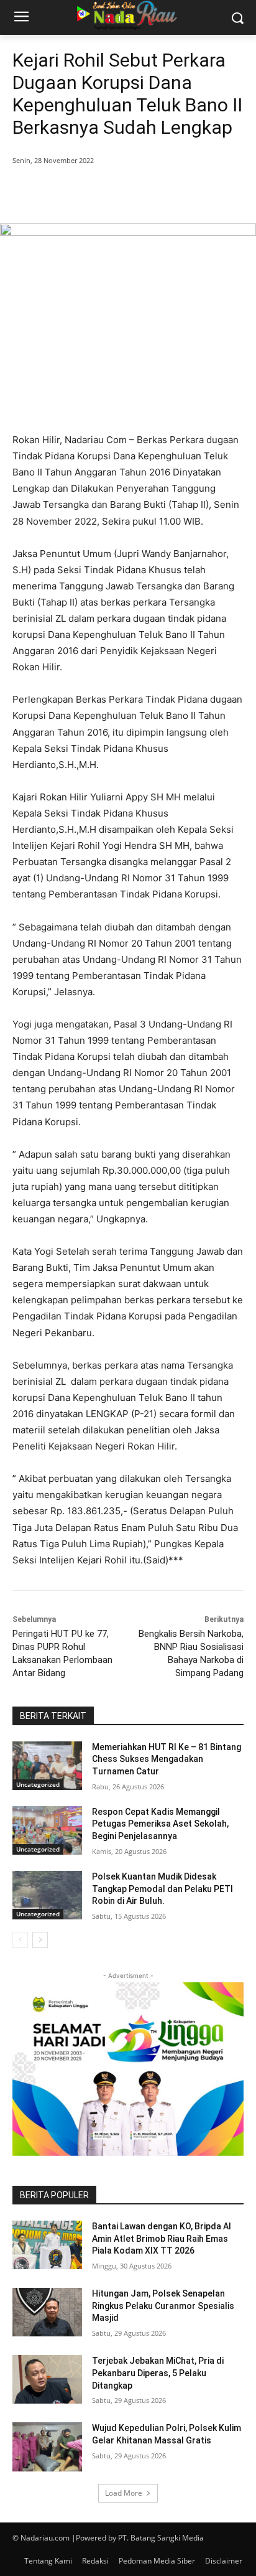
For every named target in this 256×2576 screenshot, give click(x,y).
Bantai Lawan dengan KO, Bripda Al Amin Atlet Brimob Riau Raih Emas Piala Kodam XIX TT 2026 (162, 2238)
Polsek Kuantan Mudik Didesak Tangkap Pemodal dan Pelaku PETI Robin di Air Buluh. (162, 1889)
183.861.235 (94, 1511)
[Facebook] (64, 192)
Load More (124, 2493)
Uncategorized (38, 1784)
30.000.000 (142, 1170)
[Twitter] (93, 192)
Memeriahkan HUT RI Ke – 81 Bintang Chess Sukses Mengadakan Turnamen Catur (167, 1759)
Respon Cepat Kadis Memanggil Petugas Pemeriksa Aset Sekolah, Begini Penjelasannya (160, 1824)
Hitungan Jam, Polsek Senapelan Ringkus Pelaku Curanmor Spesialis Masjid (163, 2306)
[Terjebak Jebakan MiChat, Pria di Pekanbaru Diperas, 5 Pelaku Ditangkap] (47, 2379)
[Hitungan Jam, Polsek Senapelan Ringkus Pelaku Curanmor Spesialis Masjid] (47, 2312)
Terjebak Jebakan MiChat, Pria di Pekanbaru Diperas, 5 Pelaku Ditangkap (158, 2373)
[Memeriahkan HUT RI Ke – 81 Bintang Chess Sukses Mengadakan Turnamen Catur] (47, 1766)
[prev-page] (20, 1940)
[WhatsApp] (150, 192)
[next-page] (40, 1940)
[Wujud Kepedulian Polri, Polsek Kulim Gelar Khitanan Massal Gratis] (47, 2447)
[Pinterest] (121, 192)
